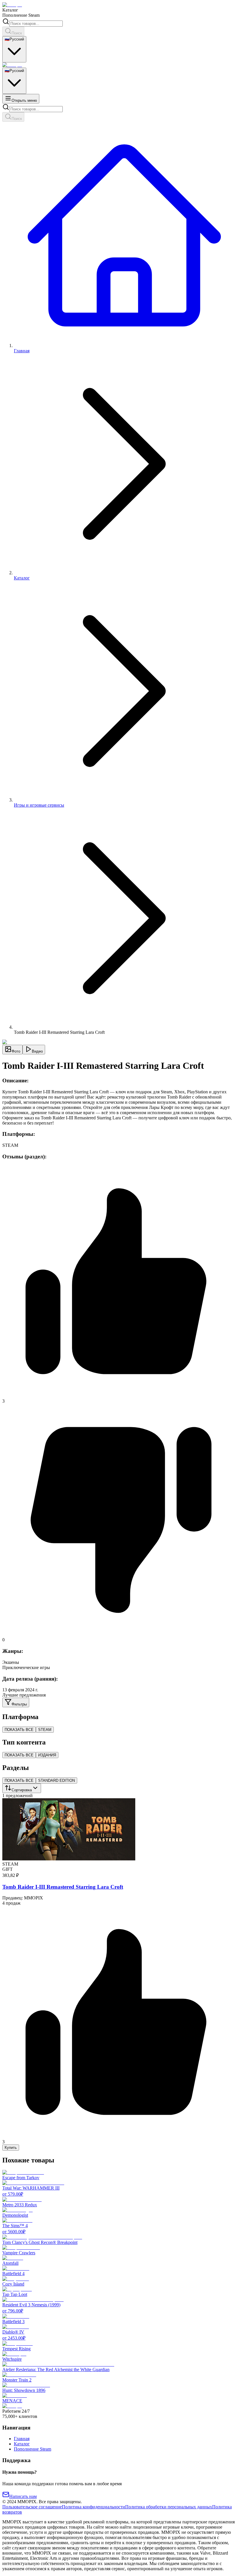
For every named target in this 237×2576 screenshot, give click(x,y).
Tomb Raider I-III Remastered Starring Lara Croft (63, 1887)
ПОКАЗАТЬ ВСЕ (19, 1730)
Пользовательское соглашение (32, 2507)
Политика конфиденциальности (93, 2507)
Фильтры (19, 1704)
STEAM (45, 1730)
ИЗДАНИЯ (47, 1755)
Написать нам (23, 2496)
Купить (11, 2148)
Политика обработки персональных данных (169, 2507)
